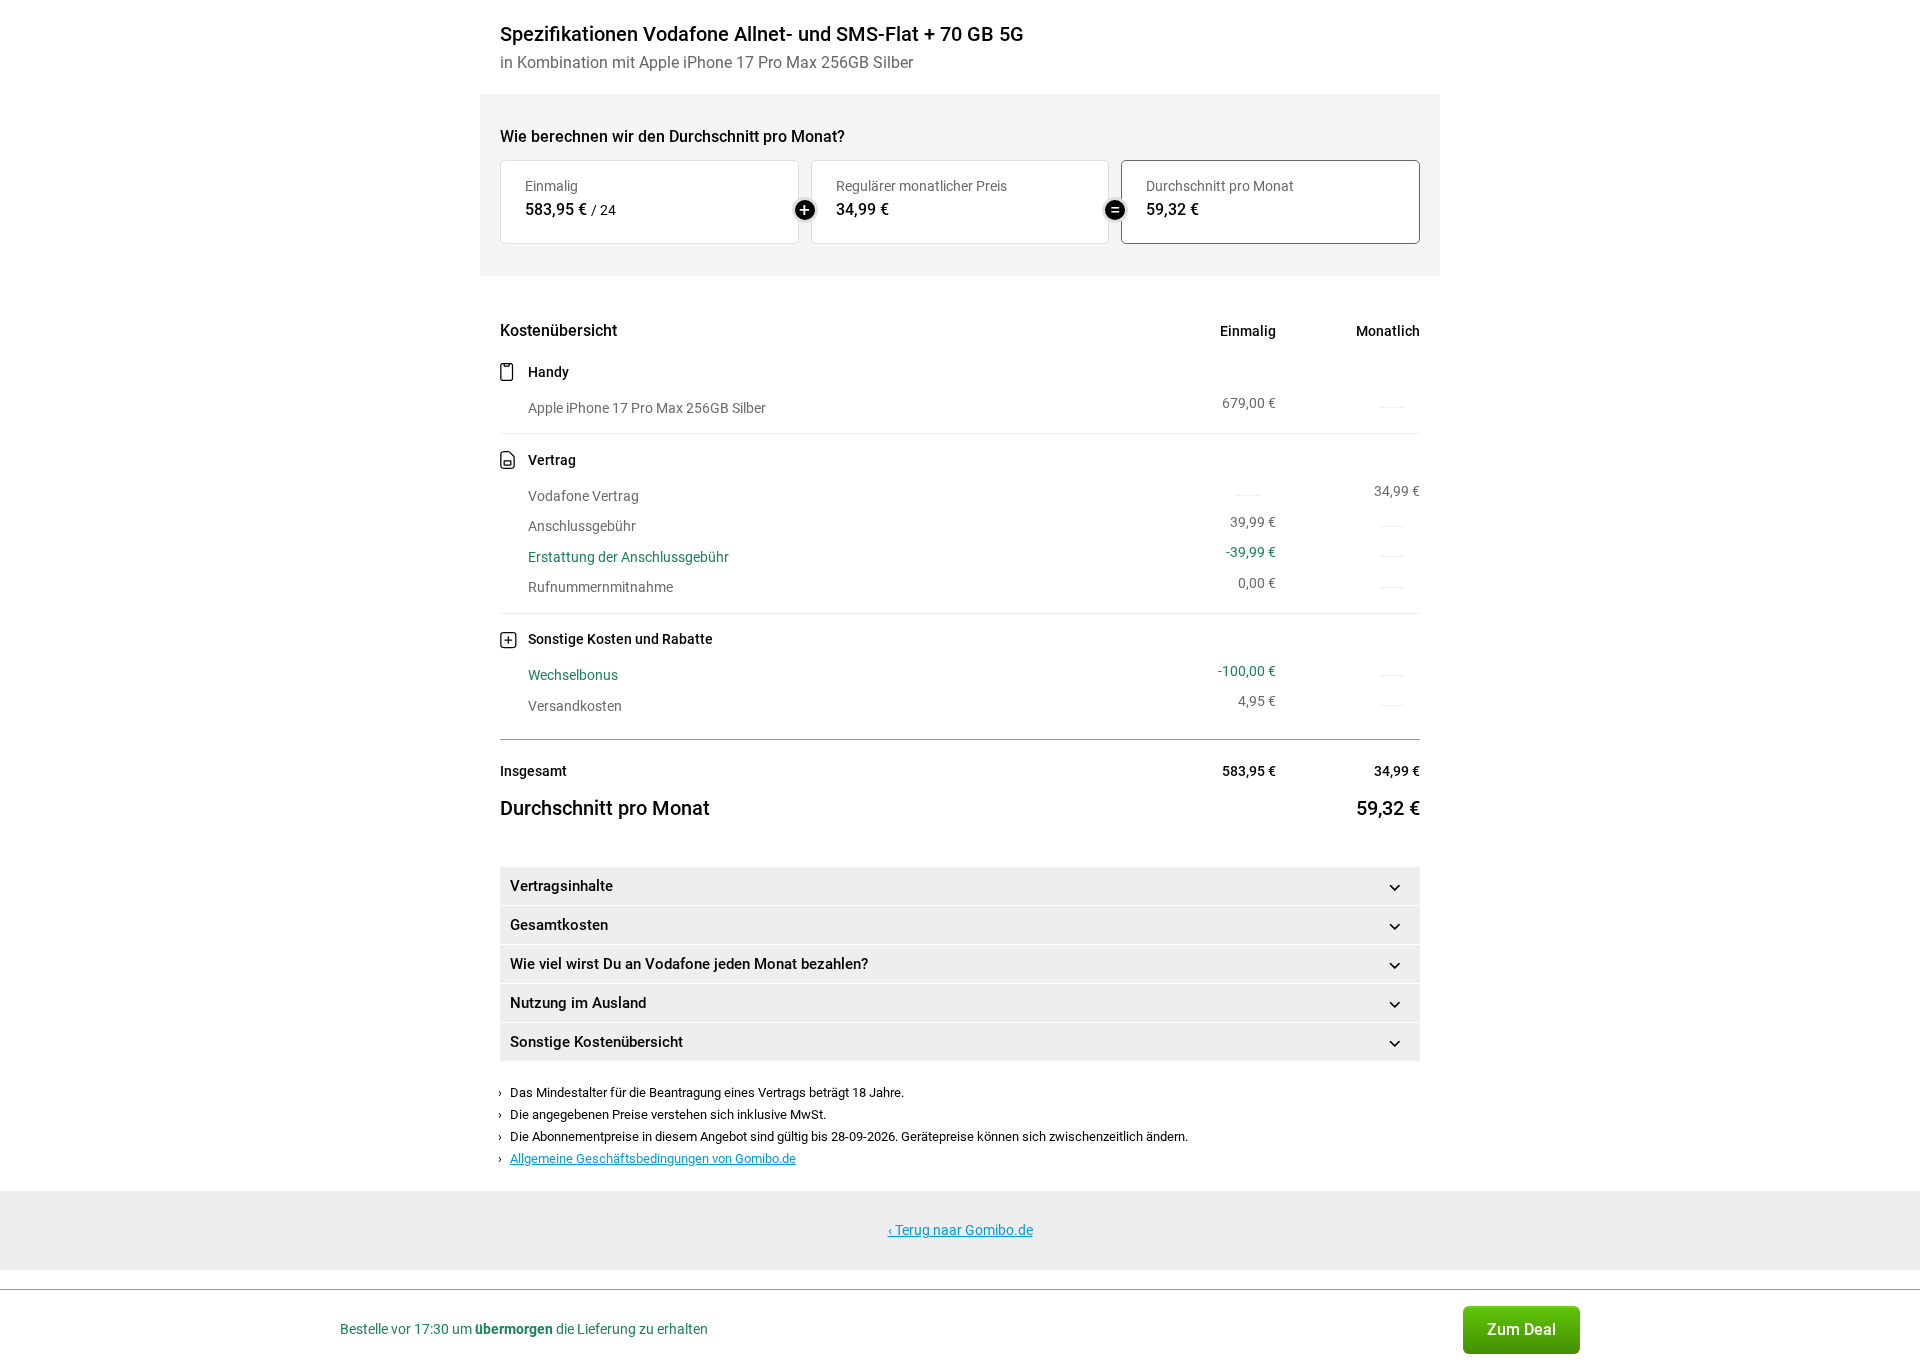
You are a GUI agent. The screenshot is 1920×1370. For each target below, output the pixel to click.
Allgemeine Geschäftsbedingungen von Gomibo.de (653, 1158)
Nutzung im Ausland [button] (578, 1003)
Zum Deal (1521, 1329)
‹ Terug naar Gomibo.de (960, 1230)
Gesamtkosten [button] (559, 925)
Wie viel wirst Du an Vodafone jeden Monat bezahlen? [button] (689, 964)
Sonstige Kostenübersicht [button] (596, 1042)
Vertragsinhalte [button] (561, 886)
